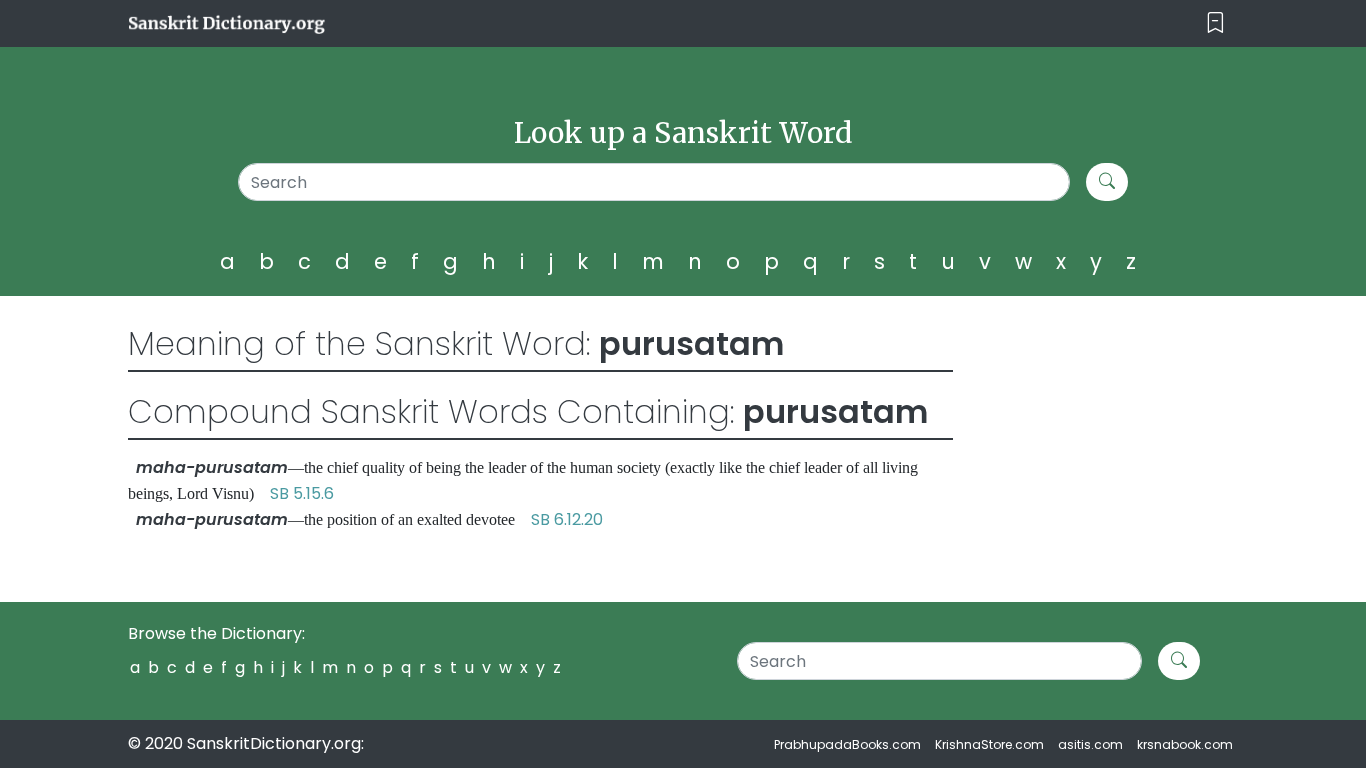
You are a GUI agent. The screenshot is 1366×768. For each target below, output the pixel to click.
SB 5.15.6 (302, 493)
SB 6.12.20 (567, 519)
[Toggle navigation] (1215, 23)
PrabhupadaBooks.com (847, 744)
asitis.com (1090, 744)
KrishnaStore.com (989, 744)
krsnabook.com (1185, 744)
